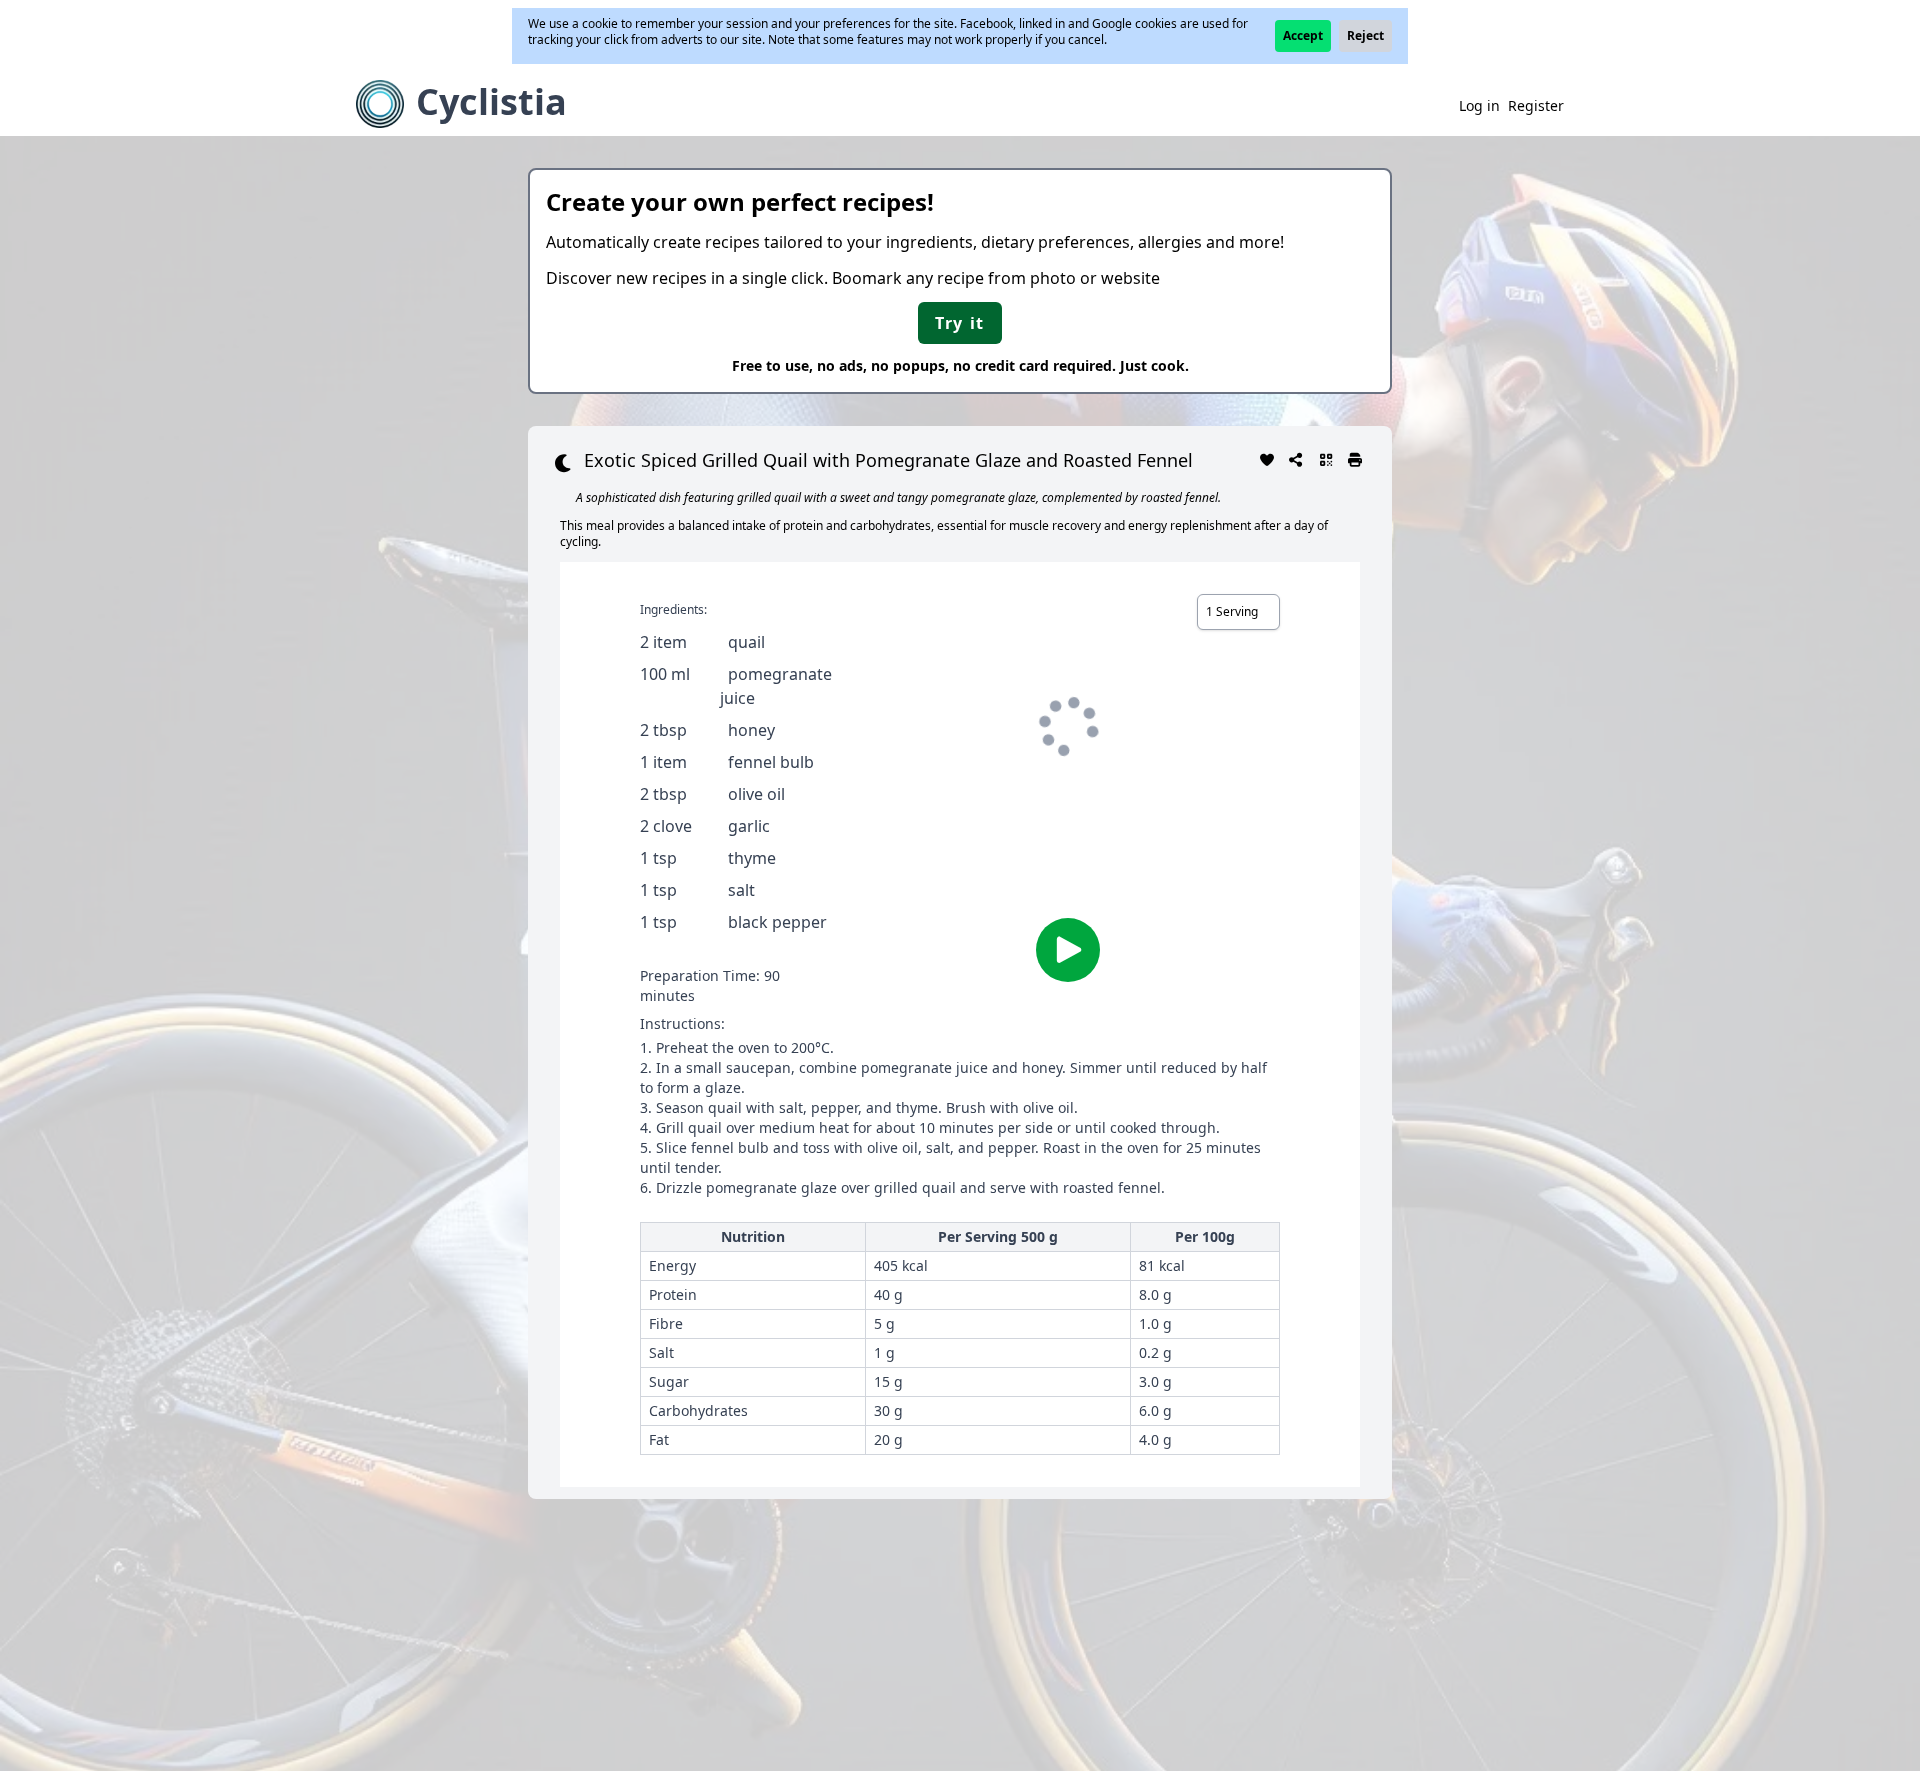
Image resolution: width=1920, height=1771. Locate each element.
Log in (1479, 105)
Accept (1303, 35)
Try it (960, 323)
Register (1536, 105)
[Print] (1356, 458)
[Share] (1297, 458)
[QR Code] (1326, 458)
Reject (1365, 35)
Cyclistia (491, 101)
